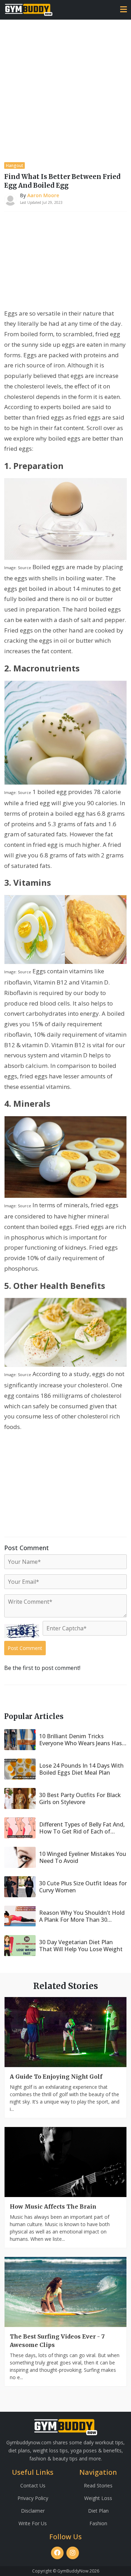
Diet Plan (98, 2511)
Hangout (14, 165)
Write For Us (33, 2523)
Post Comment (25, 1648)
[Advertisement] (65, 89)
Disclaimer (33, 2511)
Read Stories (98, 2485)
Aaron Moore (43, 195)
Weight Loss (98, 2498)
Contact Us (33, 2485)
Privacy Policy (33, 2498)
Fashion (98, 2523)
